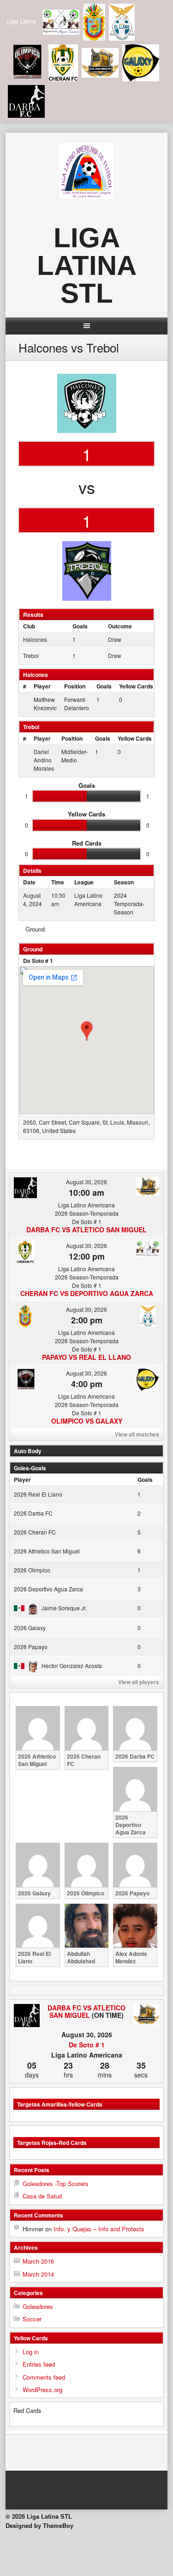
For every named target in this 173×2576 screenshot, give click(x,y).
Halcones (35, 639)
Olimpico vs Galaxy (87, 1421)
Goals (104, 686)
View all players (139, 1682)
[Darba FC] (27, 2016)
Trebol (31, 655)
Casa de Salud (42, 2196)
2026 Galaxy (30, 1628)
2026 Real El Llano (38, 1494)
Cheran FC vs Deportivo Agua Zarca (87, 1293)
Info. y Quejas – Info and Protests (99, 2229)
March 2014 (38, 2274)
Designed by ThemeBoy (39, 2525)
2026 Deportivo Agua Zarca (48, 1589)
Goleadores (38, 2306)
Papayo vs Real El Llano (86, 1357)
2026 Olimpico (32, 1570)
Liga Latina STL (87, 265)
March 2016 (38, 2261)
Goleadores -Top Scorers (56, 2183)
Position (75, 686)
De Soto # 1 (38, 961)
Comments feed (44, 2377)
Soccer (32, 2319)
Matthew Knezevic (45, 703)
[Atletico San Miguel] (146, 2015)
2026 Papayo (31, 1647)
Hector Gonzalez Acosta (72, 1666)
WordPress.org (42, 2390)
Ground (35, 929)
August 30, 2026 (86, 1182)
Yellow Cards (136, 686)
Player (42, 686)
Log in (31, 2352)
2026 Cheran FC (35, 1532)
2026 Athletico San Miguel (47, 1551)
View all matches (137, 1434)
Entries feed (39, 2364)
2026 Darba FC (33, 1513)
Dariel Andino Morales (44, 760)
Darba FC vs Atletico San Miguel (86, 1230)
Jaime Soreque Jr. (64, 1608)
